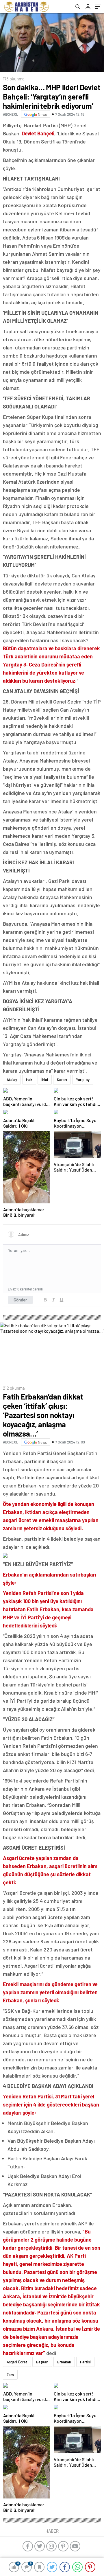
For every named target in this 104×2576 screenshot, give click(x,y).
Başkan (42, 2362)
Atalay (12, 1080)
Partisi (85, 2362)
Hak (29, 1080)
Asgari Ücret (17, 2362)
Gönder (20, 1300)
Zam (10, 2375)
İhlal (45, 1080)
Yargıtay (83, 1080)
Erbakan (64, 2362)
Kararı (62, 1080)
